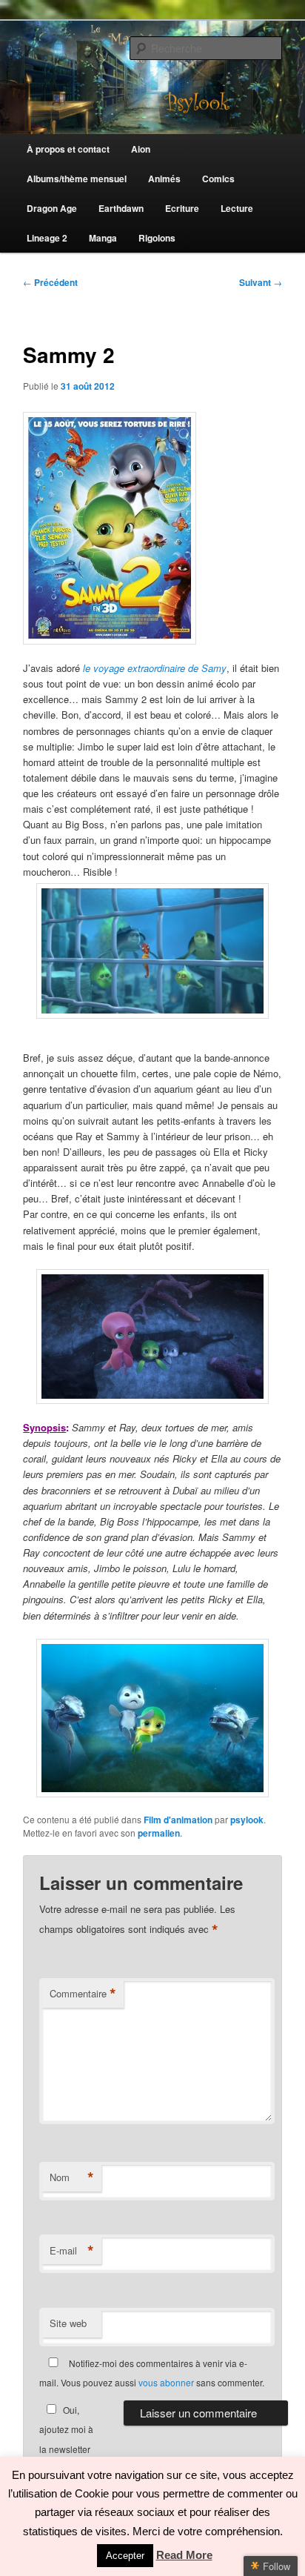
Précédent (50, 282)
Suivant (261, 282)
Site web (68, 2323)
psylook (247, 1820)
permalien (159, 1833)
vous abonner (166, 2382)
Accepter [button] (125, 2556)
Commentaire (83, 1994)
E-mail (72, 2251)
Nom (72, 2177)
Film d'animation (178, 1820)
